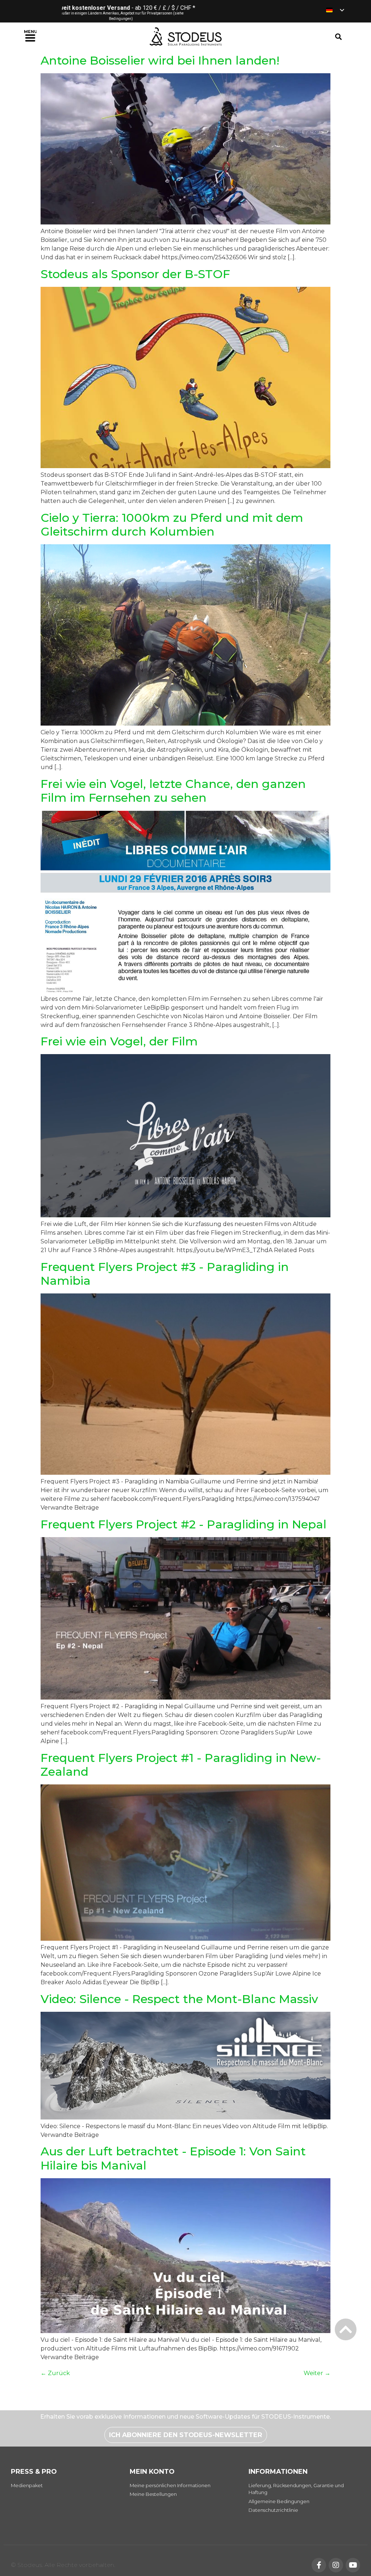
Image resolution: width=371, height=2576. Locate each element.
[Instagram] (336, 2565)
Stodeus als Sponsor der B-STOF (135, 274)
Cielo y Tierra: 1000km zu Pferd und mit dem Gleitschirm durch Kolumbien (172, 525)
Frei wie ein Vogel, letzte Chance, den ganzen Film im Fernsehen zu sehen (173, 791)
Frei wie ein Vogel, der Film (119, 1041)
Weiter (317, 2373)
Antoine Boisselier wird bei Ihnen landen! (160, 60)
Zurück (55, 2373)
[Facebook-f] (319, 2565)
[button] (31, 37)
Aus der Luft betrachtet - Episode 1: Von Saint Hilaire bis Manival (173, 2158)
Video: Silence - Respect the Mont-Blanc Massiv (179, 1999)
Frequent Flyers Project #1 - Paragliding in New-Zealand (181, 1765)
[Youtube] (353, 2565)
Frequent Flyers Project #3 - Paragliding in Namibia (165, 1274)
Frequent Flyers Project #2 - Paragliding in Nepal (184, 1524)
